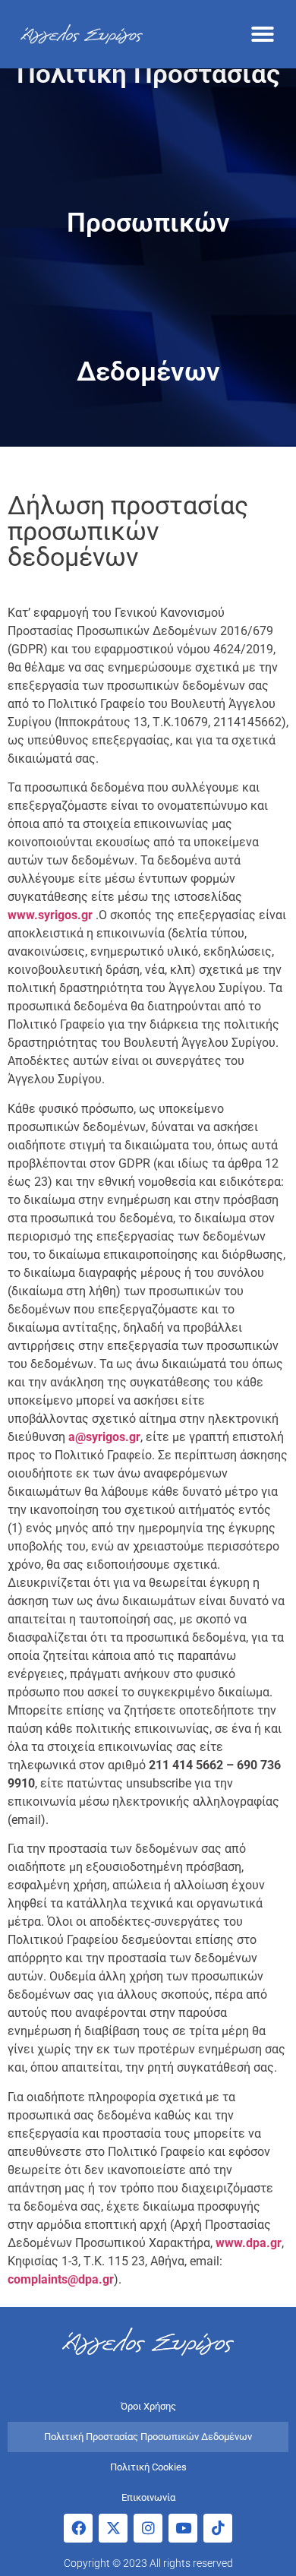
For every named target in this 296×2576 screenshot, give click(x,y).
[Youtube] (183, 2528)
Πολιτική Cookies (148, 2467)
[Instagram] (148, 2528)
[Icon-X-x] (113, 2528)
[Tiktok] (218, 2528)
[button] (263, 34)
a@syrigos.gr (104, 1437)
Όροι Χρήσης (148, 2406)
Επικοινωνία (148, 2497)
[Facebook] (78, 2528)
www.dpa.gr (249, 2243)
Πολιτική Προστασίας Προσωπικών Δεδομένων (148, 2437)
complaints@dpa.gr (61, 2279)
